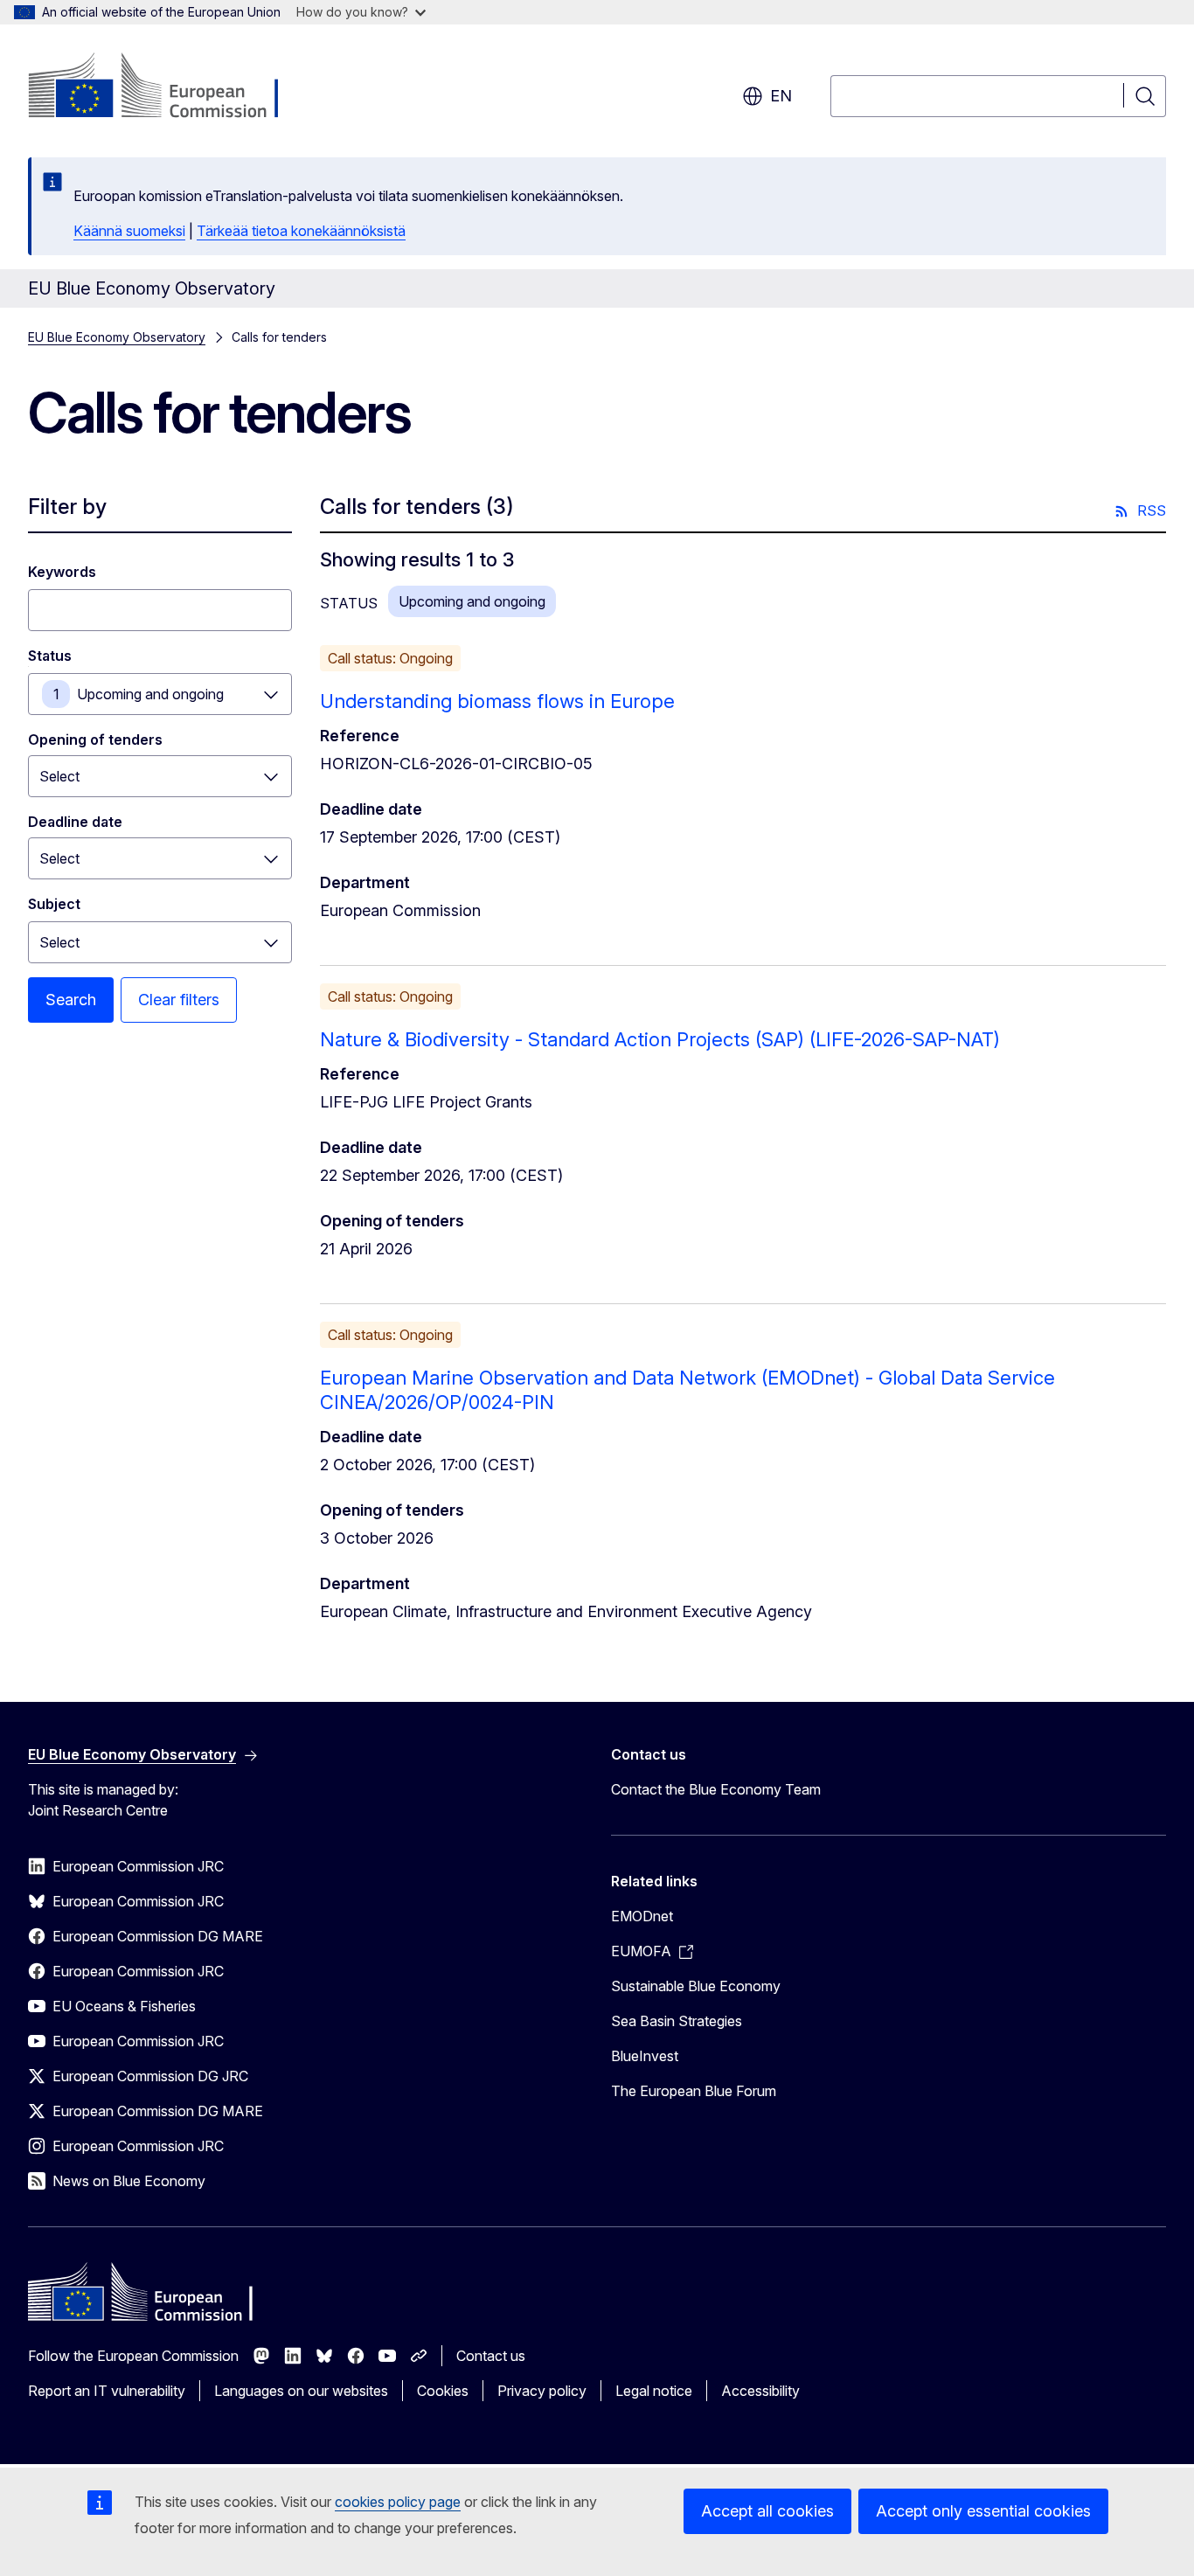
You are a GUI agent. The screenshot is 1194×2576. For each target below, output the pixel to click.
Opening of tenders (95, 739)
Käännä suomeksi (129, 231)
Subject (54, 904)
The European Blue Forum (694, 2091)
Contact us (491, 2356)
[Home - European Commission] (169, 87)
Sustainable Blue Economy (696, 1986)
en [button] (781, 96)
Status (50, 656)
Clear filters (179, 1000)
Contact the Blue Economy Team (716, 1789)
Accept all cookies (767, 2511)
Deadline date (75, 822)
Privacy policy (542, 2391)
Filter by (67, 507)
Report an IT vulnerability (107, 2391)
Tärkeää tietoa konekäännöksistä (301, 231)
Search (71, 1000)
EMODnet (642, 1916)
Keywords (62, 572)
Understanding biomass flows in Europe (497, 701)
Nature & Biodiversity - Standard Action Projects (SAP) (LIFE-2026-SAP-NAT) (660, 1039)
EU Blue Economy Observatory (117, 337)
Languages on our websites (301, 2391)
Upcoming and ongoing (150, 694)
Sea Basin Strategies (677, 2021)
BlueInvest (645, 2056)
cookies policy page (398, 2502)
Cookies (443, 2391)
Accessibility (760, 2391)
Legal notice (654, 2391)
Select (59, 942)
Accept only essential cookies (983, 2511)
